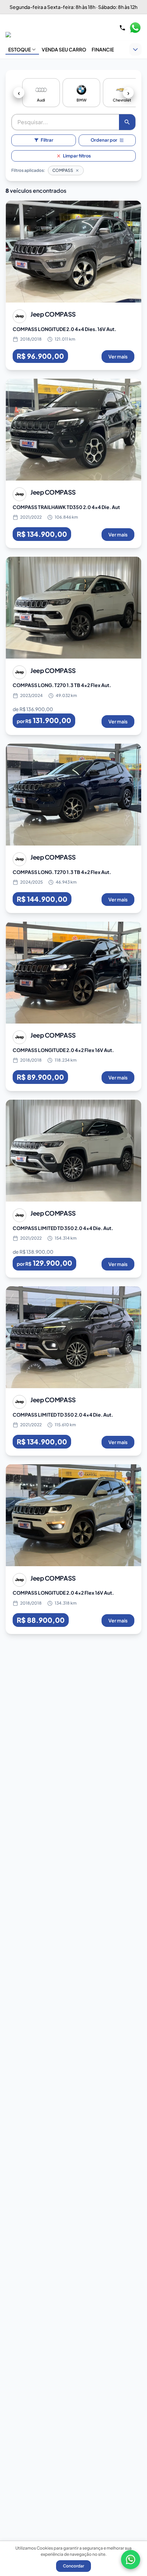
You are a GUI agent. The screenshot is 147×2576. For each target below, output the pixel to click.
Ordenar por (104, 140)
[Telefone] (122, 28)
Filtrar (47, 140)
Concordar (73, 2566)
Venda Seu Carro (64, 49)
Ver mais (118, 356)
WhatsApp (135, 28)
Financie (103, 49)
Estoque (19, 49)
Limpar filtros (77, 156)
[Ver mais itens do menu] (135, 49)
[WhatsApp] (131, 2560)
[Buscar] (127, 122)
